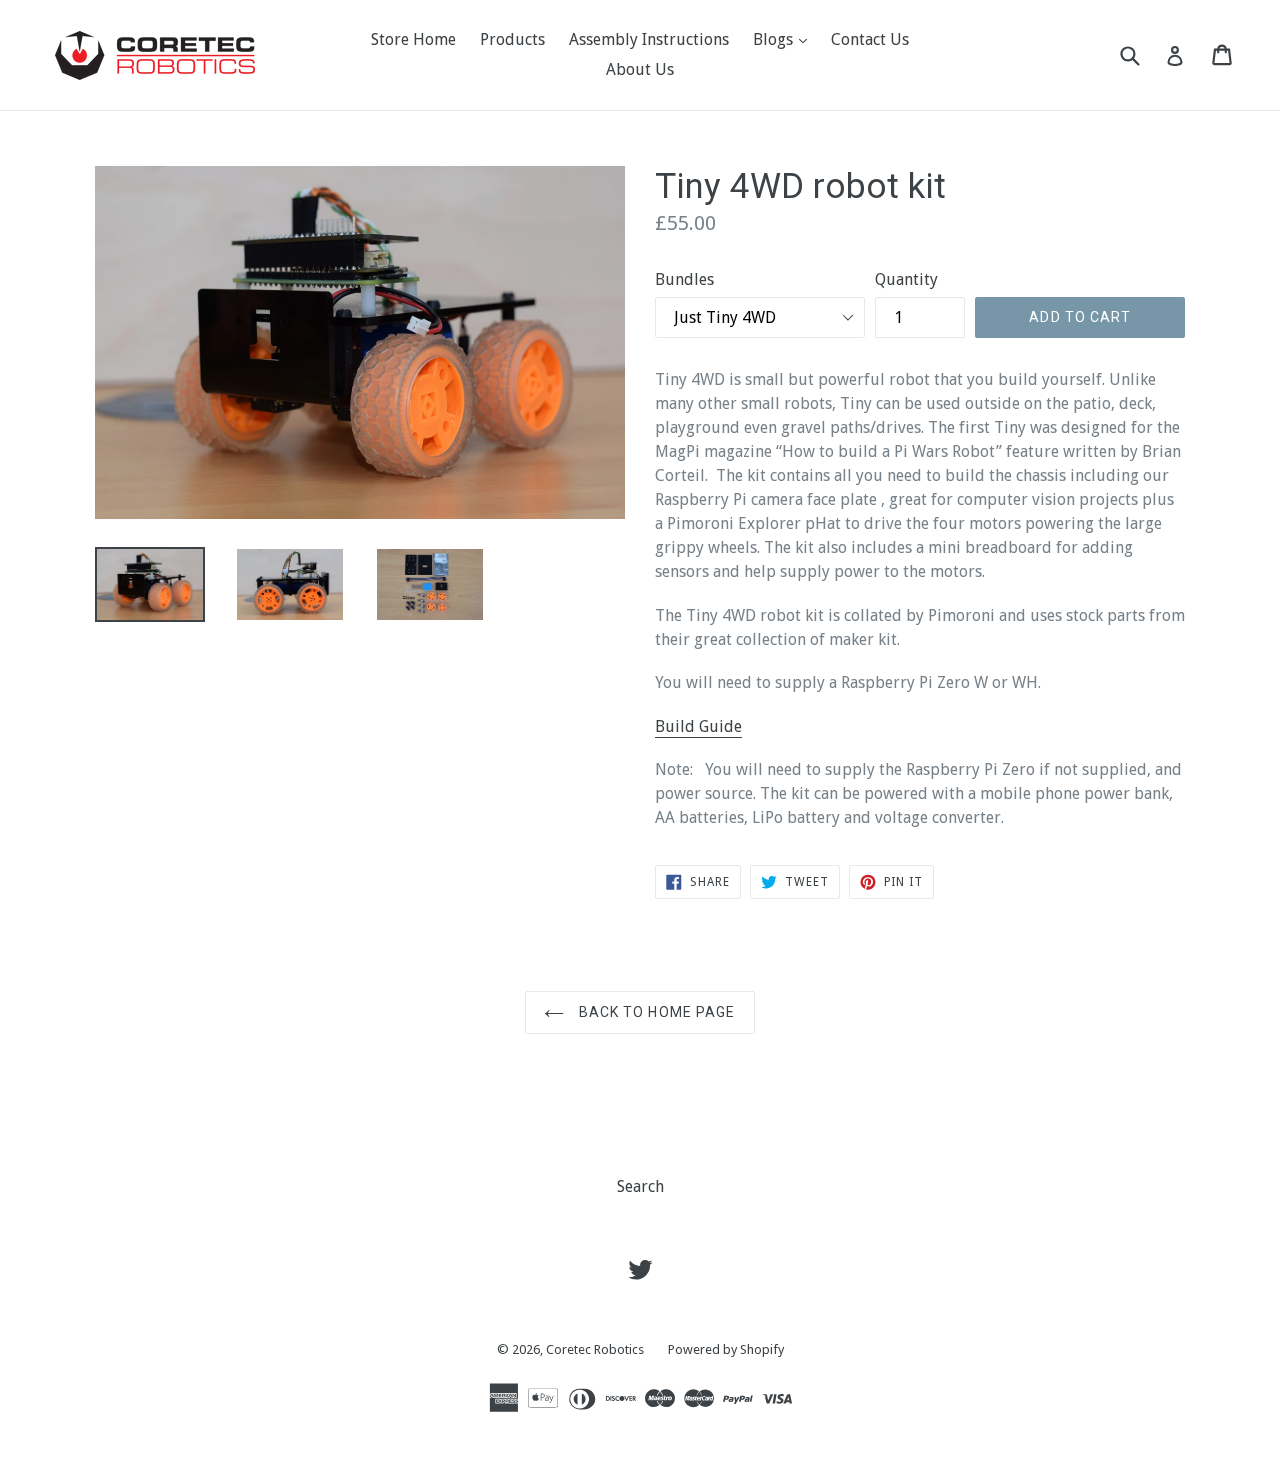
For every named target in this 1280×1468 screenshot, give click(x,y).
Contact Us (870, 39)
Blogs (785, 39)
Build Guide (698, 726)
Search (640, 1186)
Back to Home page (654, 1012)
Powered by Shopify (726, 1349)
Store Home (413, 39)
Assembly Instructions (649, 39)
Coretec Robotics (595, 1349)
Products (512, 39)
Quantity (906, 279)
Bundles (684, 279)
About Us (640, 69)
